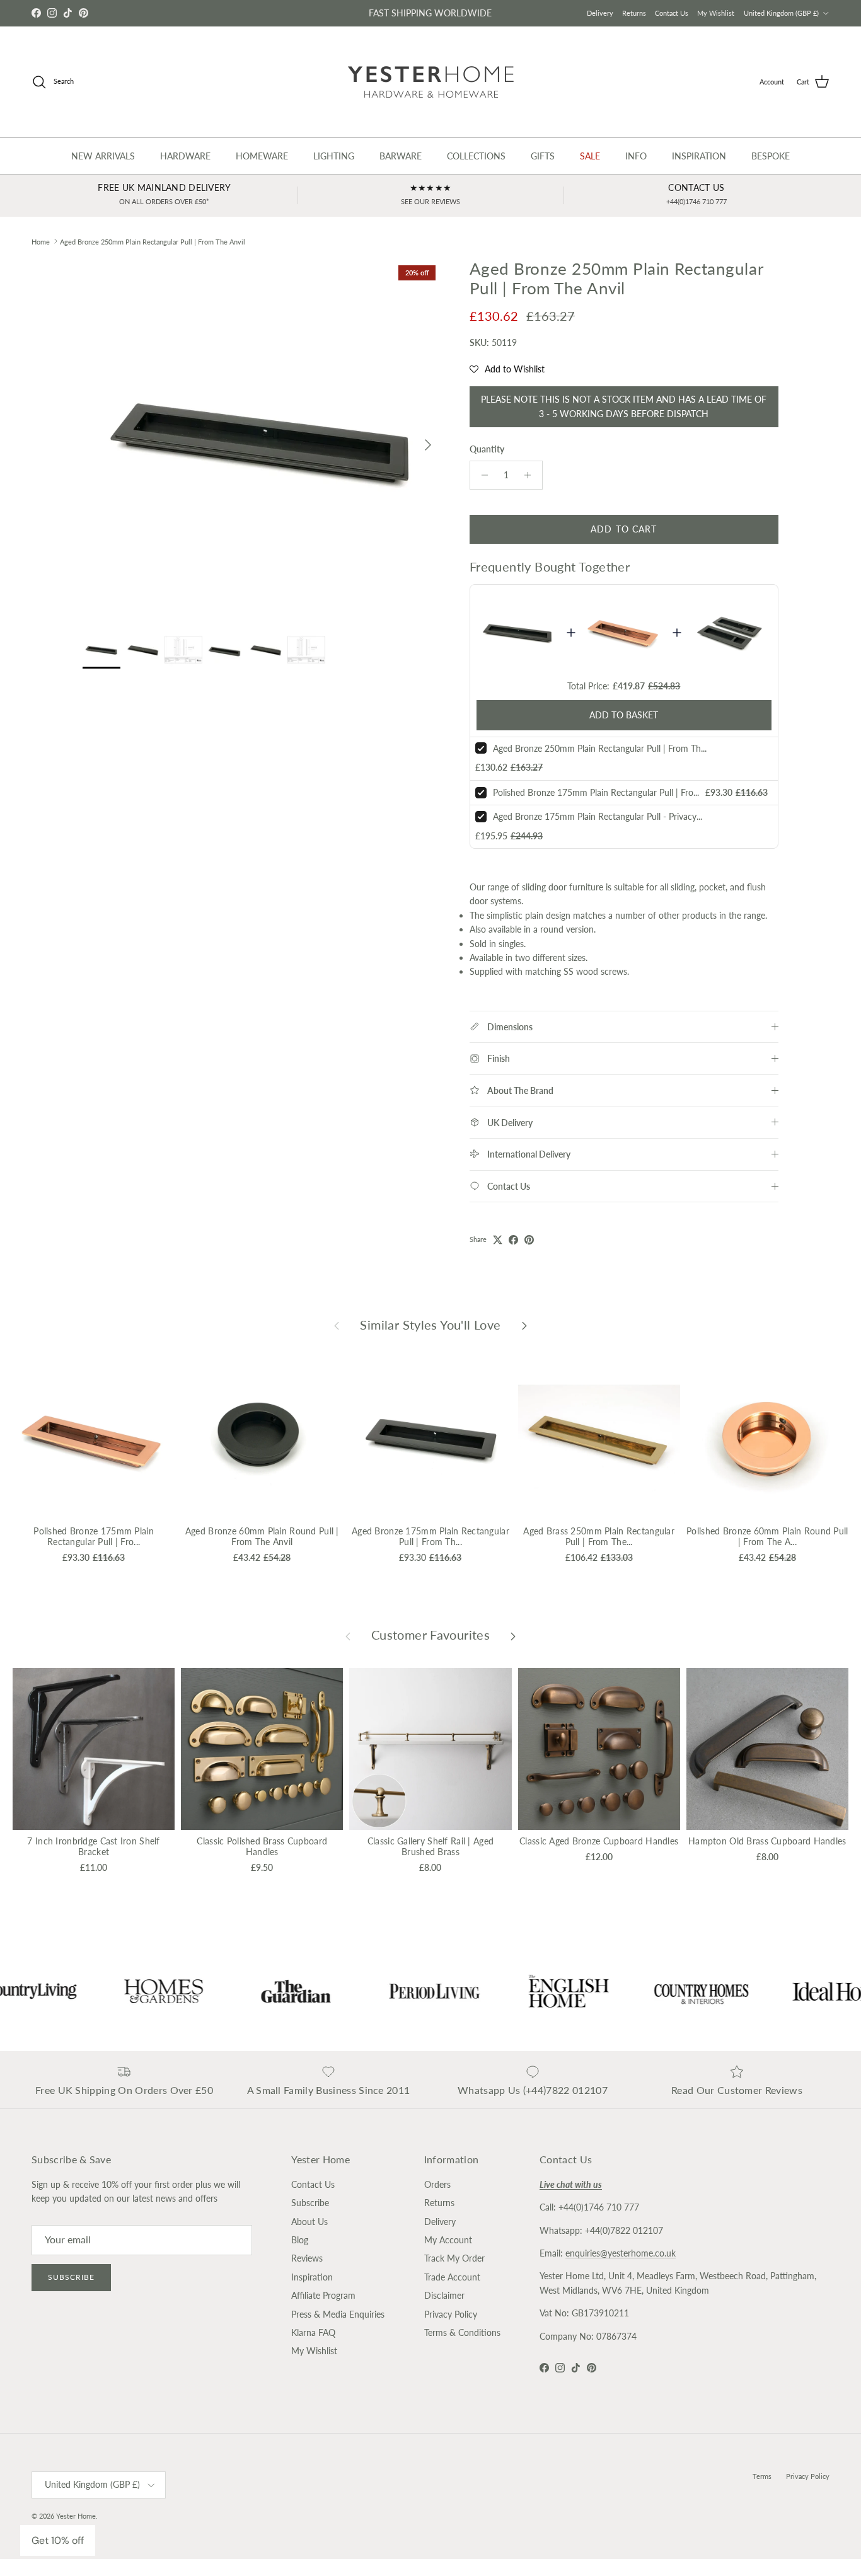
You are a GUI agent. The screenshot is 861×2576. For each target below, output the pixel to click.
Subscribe (71, 2277)
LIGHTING (334, 156)
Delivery (600, 13)
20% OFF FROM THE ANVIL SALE (430, 13)
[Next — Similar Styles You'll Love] (524, 1325)
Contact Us (672, 13)
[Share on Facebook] (513, 1240)
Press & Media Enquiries (338, 2314)
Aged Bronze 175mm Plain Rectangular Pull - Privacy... (598, 816)
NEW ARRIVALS (103, 156)
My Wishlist (716, 13)
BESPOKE (771, 156)
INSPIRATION (699, 156)
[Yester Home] (431, 82)
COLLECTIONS (476, 156)
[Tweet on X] (498, 1240)
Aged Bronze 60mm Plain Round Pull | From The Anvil (262, 1536)
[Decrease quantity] (481, 475)
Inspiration (312, 2277)
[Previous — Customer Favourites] (348, 1635)
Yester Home (76, 2516)
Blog (300, 2240)
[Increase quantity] (531, 475)
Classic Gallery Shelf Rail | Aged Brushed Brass (430, 1846)
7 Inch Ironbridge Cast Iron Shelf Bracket (93, 1846)
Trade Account (452, 2277)
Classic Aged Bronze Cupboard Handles (599, 1841)
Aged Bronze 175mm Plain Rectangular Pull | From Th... (430, 1536)
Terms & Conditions (462, 2332)
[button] (507, 369)
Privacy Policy (451, 2314)
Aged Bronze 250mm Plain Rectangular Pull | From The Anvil (153, 241)
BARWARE (401, 156)
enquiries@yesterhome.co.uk (621, 2253)
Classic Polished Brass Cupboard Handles (262, 1846)
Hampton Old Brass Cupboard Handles (767, 1841)
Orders (437, 2184)
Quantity (487, 449)
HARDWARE (185, 156)
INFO (636, 156)
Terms (762, 2476)
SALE (590, 156)
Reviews (307, 2258)
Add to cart (624, 529)
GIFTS (543, 156)
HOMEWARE (262, 156)
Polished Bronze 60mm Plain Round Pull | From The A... (767, 1536)
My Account (448, 2240)
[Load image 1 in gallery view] (262, 439)
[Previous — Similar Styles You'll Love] (337, 1325)
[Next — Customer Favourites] (513, 1635)
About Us (309, 2222)
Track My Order (454, 2258)
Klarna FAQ (313, 2332)
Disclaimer (444, 2295)
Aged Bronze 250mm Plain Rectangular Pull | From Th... (600, 748)
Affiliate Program (323, 2295)
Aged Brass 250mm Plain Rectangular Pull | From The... (599, 1536)
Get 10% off (58, 2540)
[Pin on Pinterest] (529, 1240)
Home (41, 241)
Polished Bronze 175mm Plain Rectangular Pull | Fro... (596, 792)
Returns (634, 13)
